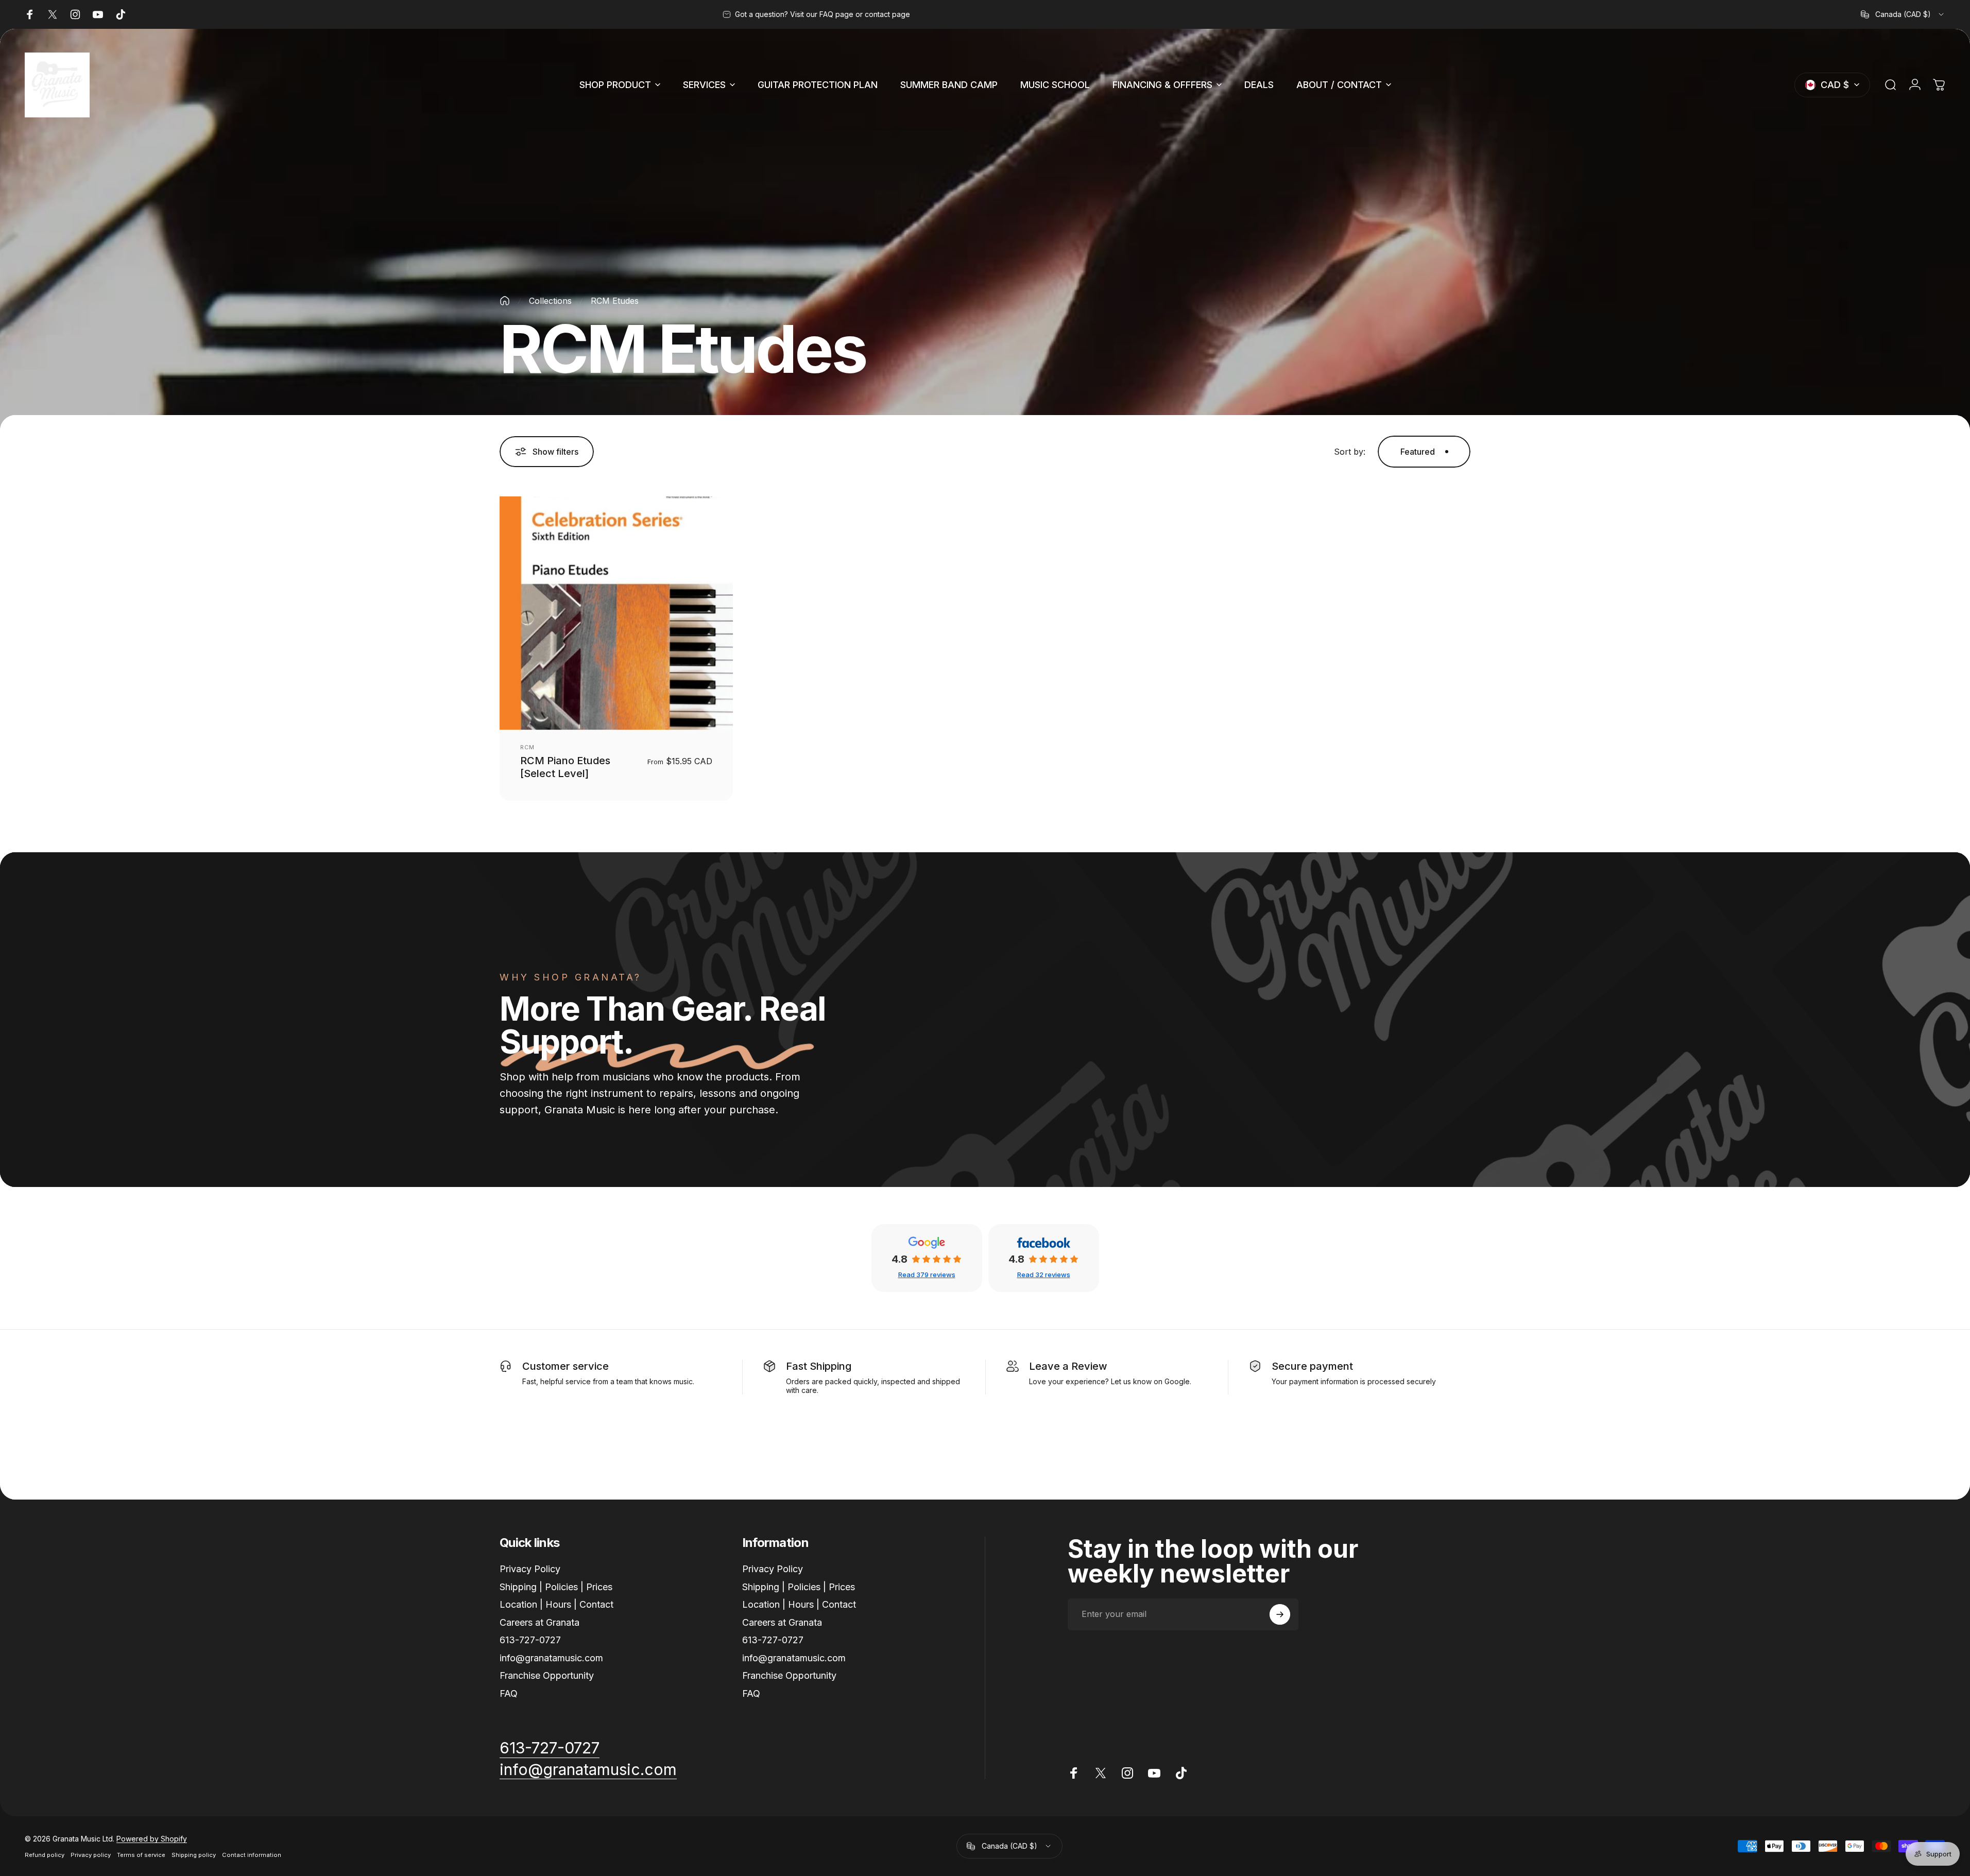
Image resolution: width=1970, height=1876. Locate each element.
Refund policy (45, 1855)
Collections (550, 301)
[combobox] (1903, 14)
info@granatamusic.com (551, 1658)
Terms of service (141, 1855)
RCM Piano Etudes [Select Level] (565, 767)
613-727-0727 (530, 1640)
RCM (527, 747)
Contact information (252, 1855)
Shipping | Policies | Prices (556, 1587)
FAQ (509, 1693)
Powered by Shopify (152, 1839)
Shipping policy (194, 1855)
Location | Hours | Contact (556, 1604)
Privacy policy (91, 1855)
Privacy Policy (530, 1569)
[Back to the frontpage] (505, 301)
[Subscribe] (1280, 1614)
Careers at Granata (539, 1622)
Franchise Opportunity (547, 1675)
